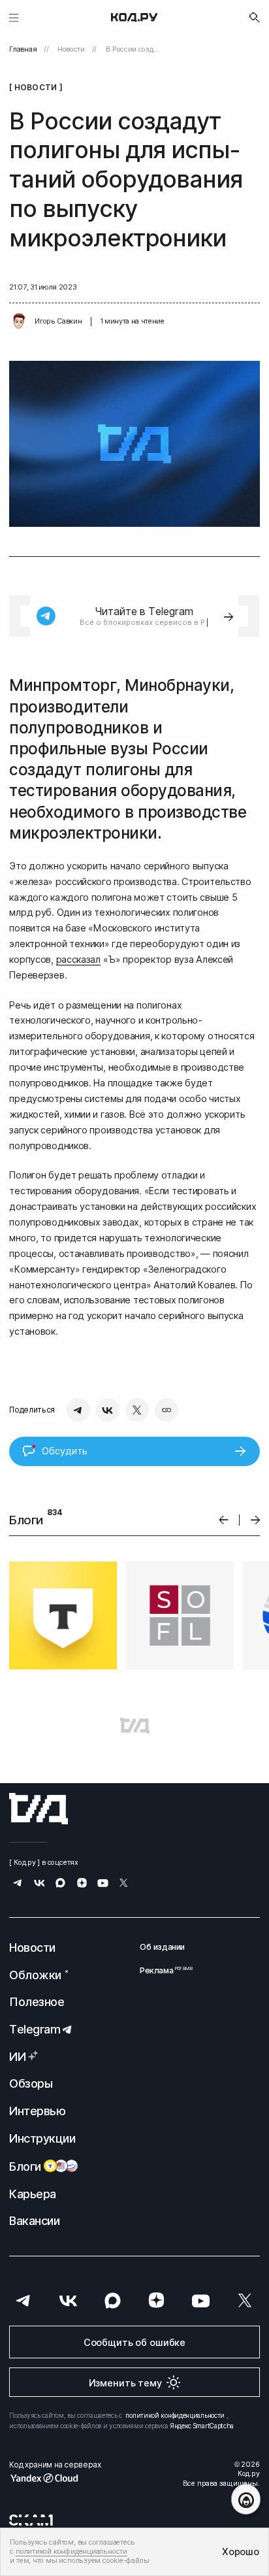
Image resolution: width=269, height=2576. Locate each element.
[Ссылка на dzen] (82, 1884)
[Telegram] (78, 1410)
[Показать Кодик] (246, 2499)
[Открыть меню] (14, 17)
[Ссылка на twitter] (124, 1884)
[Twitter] (137, 1410)
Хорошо (240, 2551)
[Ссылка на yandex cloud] (55, 2478)
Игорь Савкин (58, 321)
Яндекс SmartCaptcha (202, 2426)
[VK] (108, 1410)
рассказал (78, 959)
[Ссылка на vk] (40, 1884)
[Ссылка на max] (60, 1884)
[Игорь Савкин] (19, 322)
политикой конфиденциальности (175, 2415)
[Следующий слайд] (256, 1520)
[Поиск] (255, 18)
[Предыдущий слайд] (224, 1520)
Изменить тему (125, 2383)
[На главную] (134, 18)
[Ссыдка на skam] (31, 2520)
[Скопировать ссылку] (166, 1410)
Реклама (162, 1970)
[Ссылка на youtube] (103, 1884)
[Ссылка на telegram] (18, 1884)
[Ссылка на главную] (39, 1809)
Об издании (162, 1947)
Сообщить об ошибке (134, 2342)
